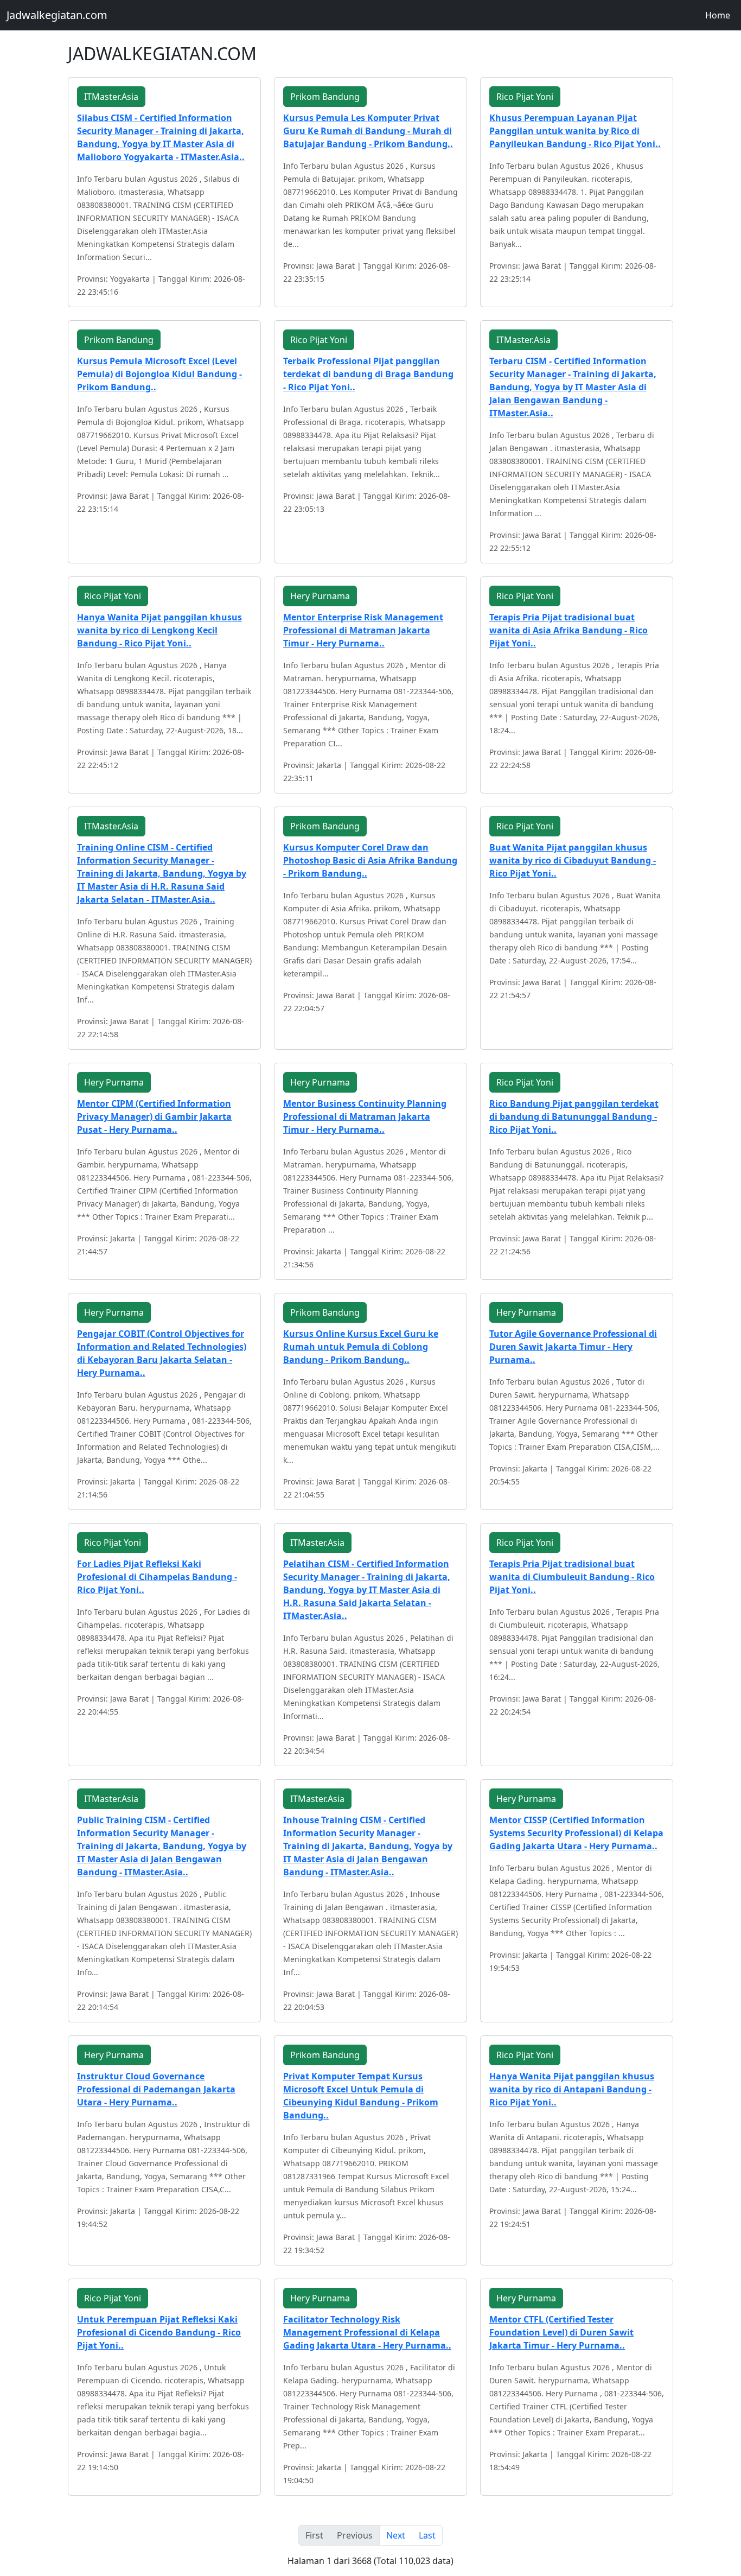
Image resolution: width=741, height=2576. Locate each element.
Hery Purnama (320, 596)
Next (396, 2535)
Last (427, 2535)
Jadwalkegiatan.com (57, 15)
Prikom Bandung (325, 97)
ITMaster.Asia (111, 97)
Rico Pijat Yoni (525, 97)
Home (718, 15)
